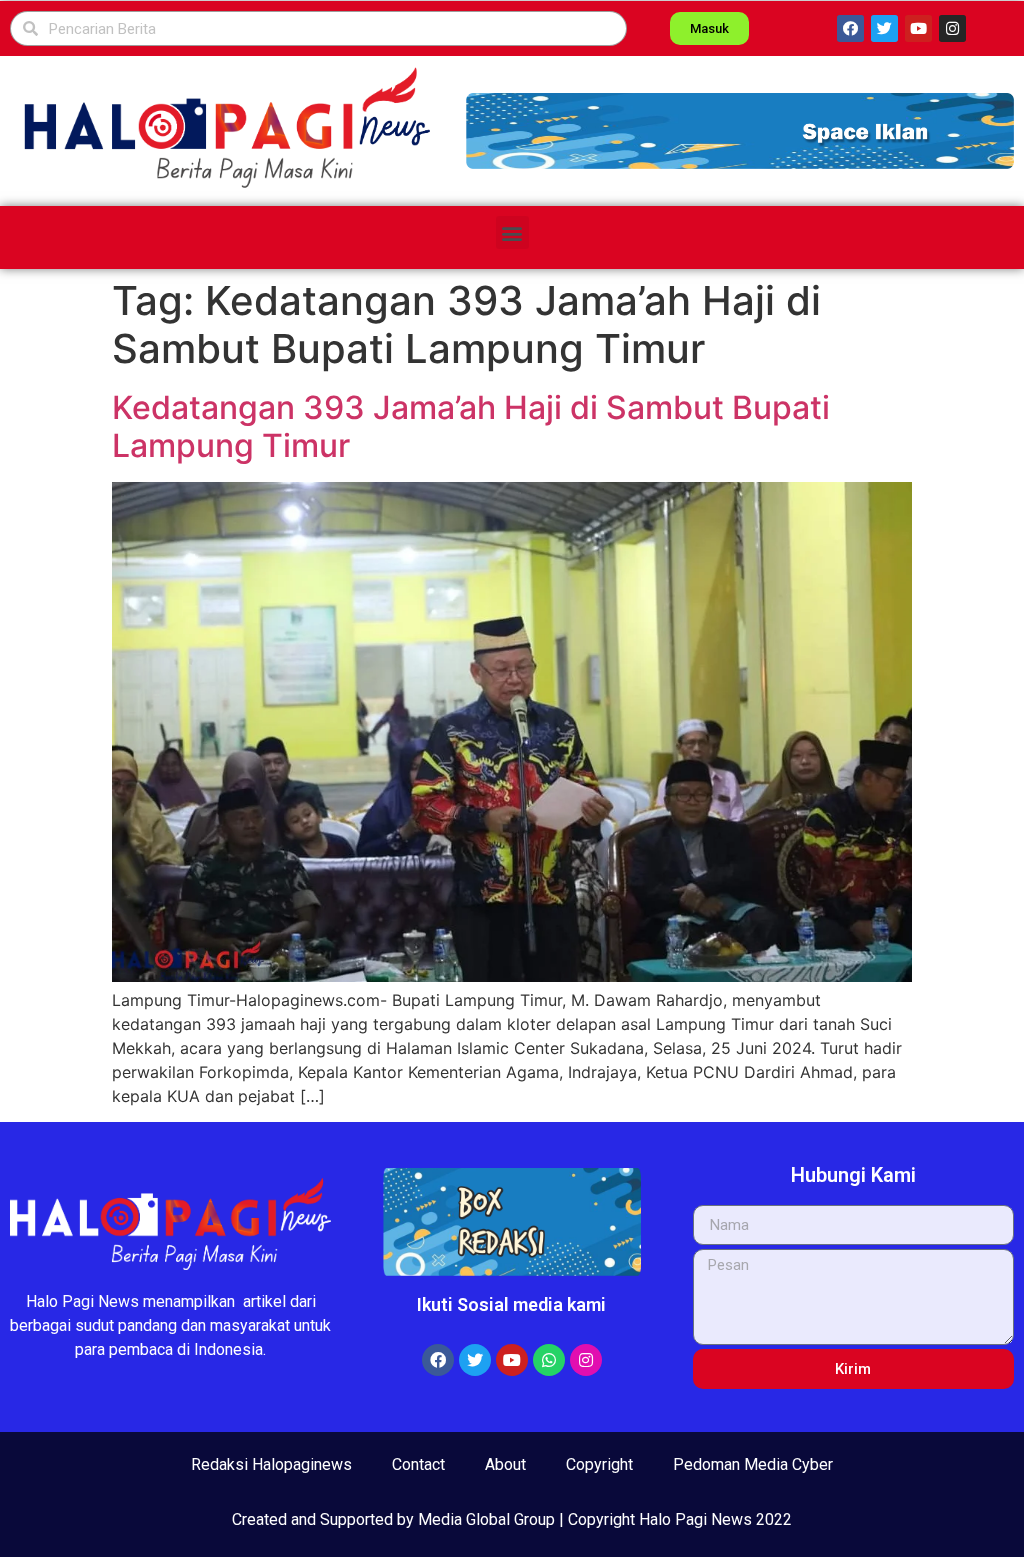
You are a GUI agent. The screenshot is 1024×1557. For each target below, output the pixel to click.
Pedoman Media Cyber (753, 1464)
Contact (418, 1464)
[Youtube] (918, 28)
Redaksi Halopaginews (271, 1464)
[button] (740, 130)
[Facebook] (850, 28)
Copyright (599, 1464)
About (505, 1464)
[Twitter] (884, 28)
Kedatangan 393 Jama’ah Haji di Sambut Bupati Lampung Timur (471, 426)
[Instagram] (952, 28)
